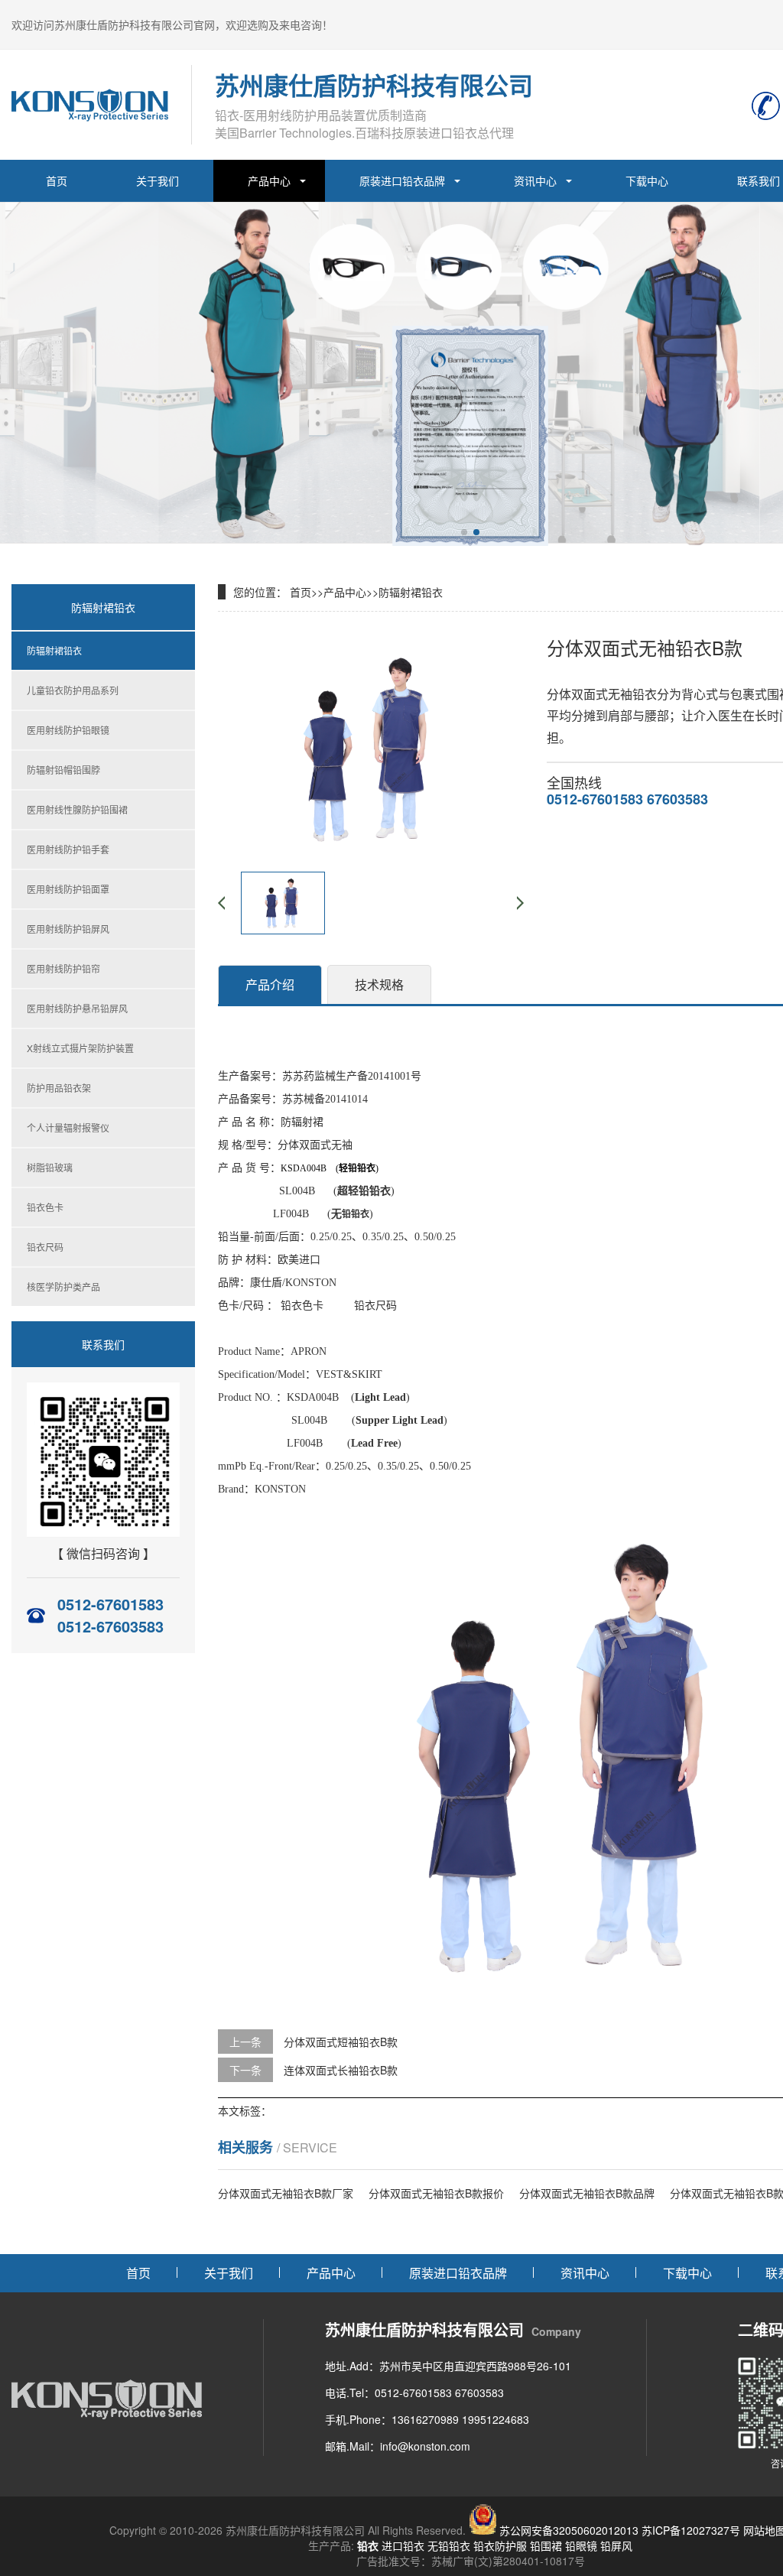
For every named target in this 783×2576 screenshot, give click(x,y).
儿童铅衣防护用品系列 (73, 690)
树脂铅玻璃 (50, 1167)
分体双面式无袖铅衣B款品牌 (587, 2193)
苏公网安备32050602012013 (569, 2530)
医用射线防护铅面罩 (68, 889)
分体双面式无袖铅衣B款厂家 (286, 2193)
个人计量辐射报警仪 (68, 1127)
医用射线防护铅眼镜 (68, 730)
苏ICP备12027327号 (691, 2530)
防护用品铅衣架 (59, 1088)
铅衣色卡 (45, 1207)
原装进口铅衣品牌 (402, 180)
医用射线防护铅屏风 (68, 929)
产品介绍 (270, 984)
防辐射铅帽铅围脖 (63, 770)
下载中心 (647, 180)
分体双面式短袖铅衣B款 (341, 2042)
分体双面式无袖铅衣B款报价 (436, 2193)
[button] (464, 532)
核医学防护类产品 (63, 1286)
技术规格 (379, 984)
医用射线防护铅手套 (68, 849)
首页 (57, 180)
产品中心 (269, 180)
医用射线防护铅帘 (63, 968)
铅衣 (368, 2545)
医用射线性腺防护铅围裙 (77, 809)
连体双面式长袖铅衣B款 (341, 2070)
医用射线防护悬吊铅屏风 (77, 1008)
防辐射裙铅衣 (54, 650)
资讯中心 (535, 180)
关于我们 (158, 180)
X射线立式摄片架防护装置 (80, 1048)
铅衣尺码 (45, 1247)
